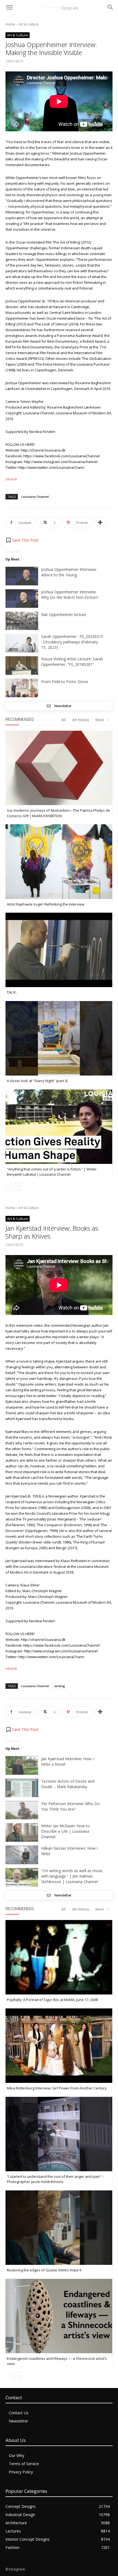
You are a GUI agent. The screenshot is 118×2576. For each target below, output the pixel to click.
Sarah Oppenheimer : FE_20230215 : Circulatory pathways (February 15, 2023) (72, 642)
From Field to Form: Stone (65, 682)
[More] (100, 523)
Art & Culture (29, 24)
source (11, 479)
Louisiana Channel (35, 497)
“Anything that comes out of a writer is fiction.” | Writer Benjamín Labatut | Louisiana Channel (52, 1172)
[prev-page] (9, 1186)
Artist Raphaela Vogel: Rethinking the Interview (46, 904)
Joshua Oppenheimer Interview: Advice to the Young (69, 572)
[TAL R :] (59, 950)
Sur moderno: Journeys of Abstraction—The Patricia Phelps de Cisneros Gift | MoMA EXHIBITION (58, 813)
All (64, 720)
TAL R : (12, 992)
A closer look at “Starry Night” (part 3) (37, 1081)
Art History (81, 720)
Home (10, 24)
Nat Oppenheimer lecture (64, 615)
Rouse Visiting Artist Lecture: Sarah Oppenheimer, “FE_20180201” (72, 662)
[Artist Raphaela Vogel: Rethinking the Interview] (59, 861)
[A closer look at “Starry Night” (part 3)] (59, 1038)
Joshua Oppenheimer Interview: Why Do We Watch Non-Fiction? (70, 595)
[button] (22, 540)
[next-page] (18, 1186)
